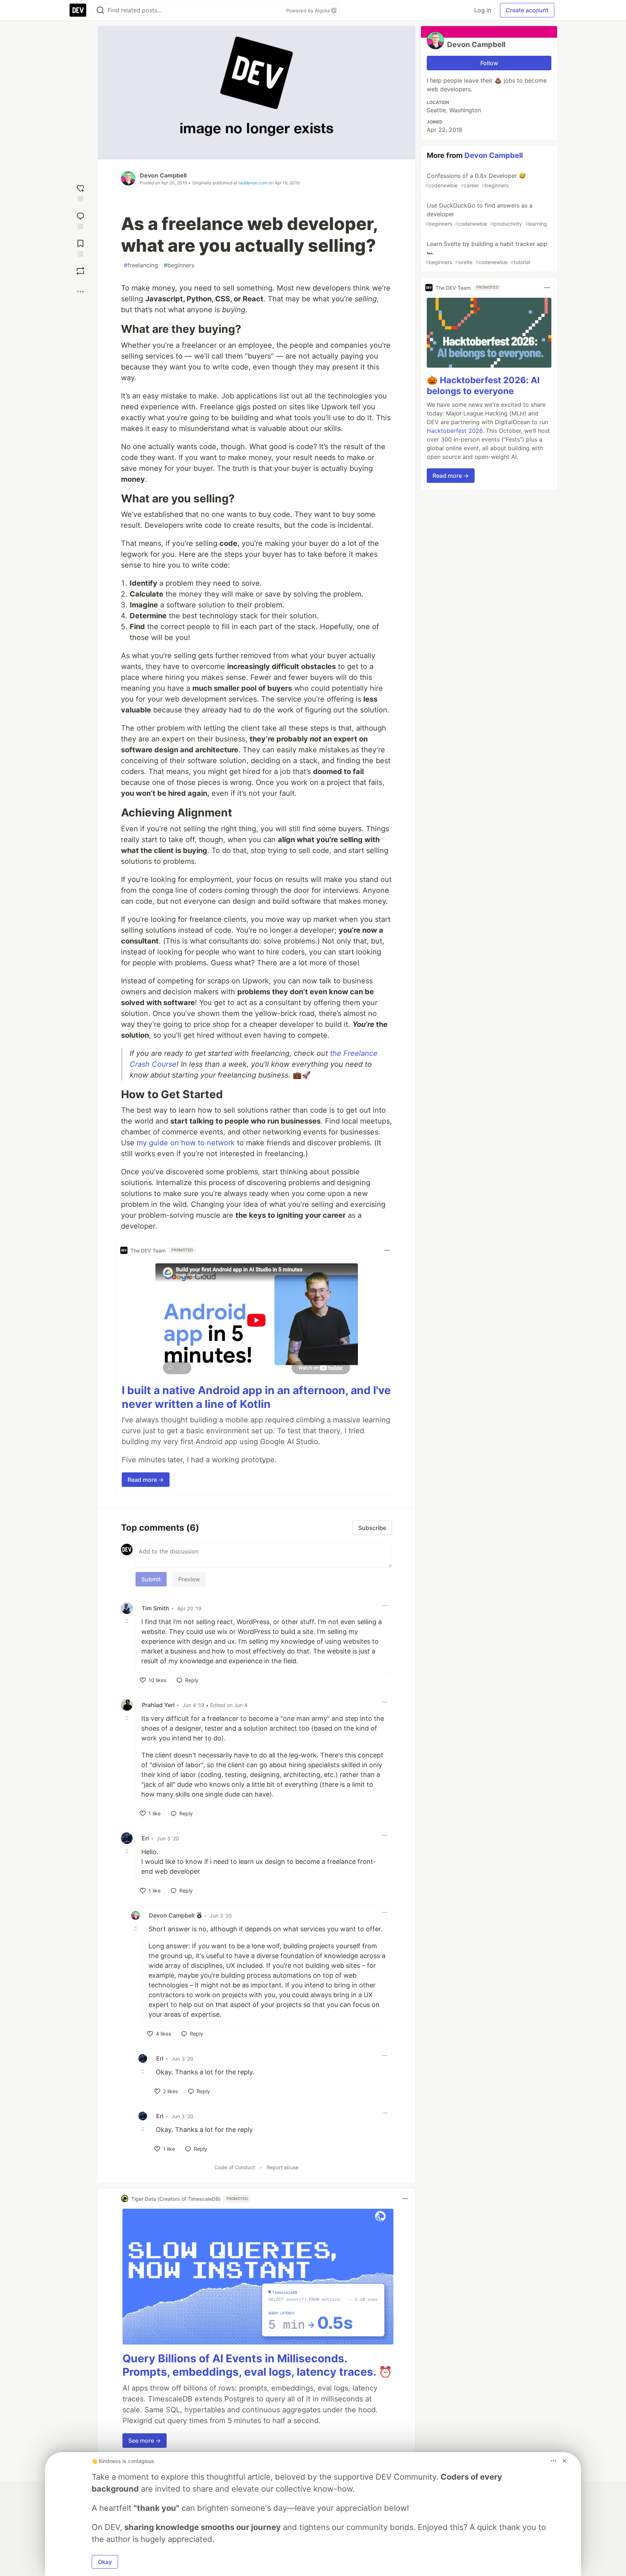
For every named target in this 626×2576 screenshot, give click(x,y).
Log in (483, 10)
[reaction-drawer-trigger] (80, 192)
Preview (189, 1579)
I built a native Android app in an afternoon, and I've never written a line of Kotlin (256, 1397)
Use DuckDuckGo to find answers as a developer (486, 214)
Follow (489, 63)
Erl (145, 1838)
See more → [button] (145, 2441)
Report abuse (283, 2167)
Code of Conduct (235, 2167)
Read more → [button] (146, 1480)
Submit (151, 1579)
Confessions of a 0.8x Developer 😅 (476, 180)
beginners (179, 265)
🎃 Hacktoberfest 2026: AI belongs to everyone (483, 386)
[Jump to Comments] (80, 219)
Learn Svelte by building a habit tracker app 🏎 (486, 253)
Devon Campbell (163, 175)
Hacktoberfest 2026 (455, 431)
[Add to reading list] (80, 247)
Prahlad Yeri (158, 1705)
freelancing (141, 265)
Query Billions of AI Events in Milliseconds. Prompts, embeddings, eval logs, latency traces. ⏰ (257, 2365)
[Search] (100, 10)
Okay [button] (105, 2562)
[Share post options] (80, 292)
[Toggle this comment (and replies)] (128, 1621)
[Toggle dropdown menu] (387, 1250)
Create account (527, 10)
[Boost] (80, 271)
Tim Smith (155, 1608)
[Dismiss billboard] (564, 2461)
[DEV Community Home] (78, 10)
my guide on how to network (186, 1143)
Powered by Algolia (309, 11)
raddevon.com (253, 183)
